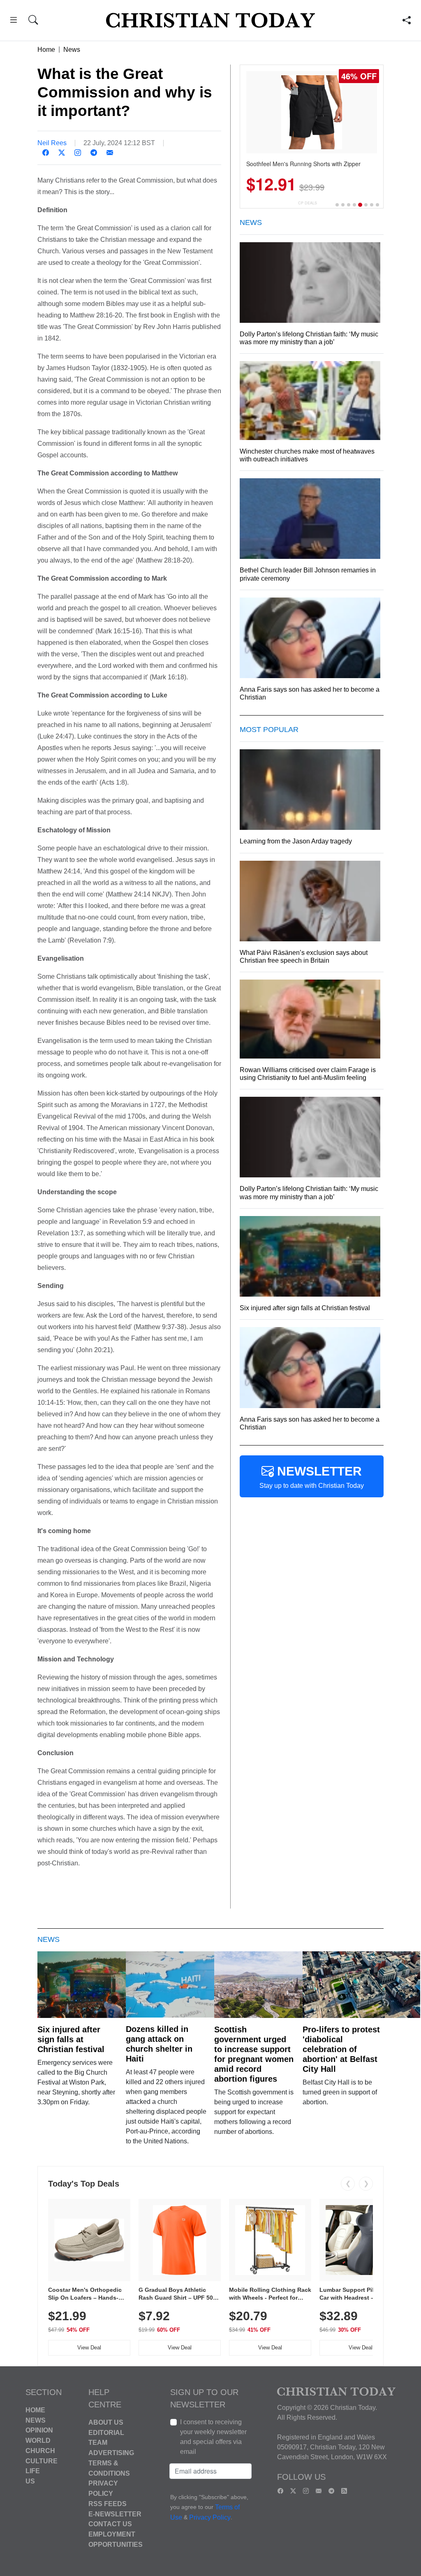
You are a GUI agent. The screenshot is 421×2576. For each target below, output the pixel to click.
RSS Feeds (108, 2504)
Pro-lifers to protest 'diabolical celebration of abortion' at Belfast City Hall (341, 2049)
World (38, 2440)
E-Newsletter (115, 2514)
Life (33, 2471)
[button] (13, 21)
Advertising (111, 2453)
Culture (42, 2461)
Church (40, 2451)
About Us (106, 2422)
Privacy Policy (210, 2517)
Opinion (39, 2430)
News (72, 50)
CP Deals (308, 203)
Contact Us (110, 2524)
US (30, 2481)
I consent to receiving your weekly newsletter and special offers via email (213, 2437)
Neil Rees (52, 143)
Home (46, 50)
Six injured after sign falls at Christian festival (71, 2039)
